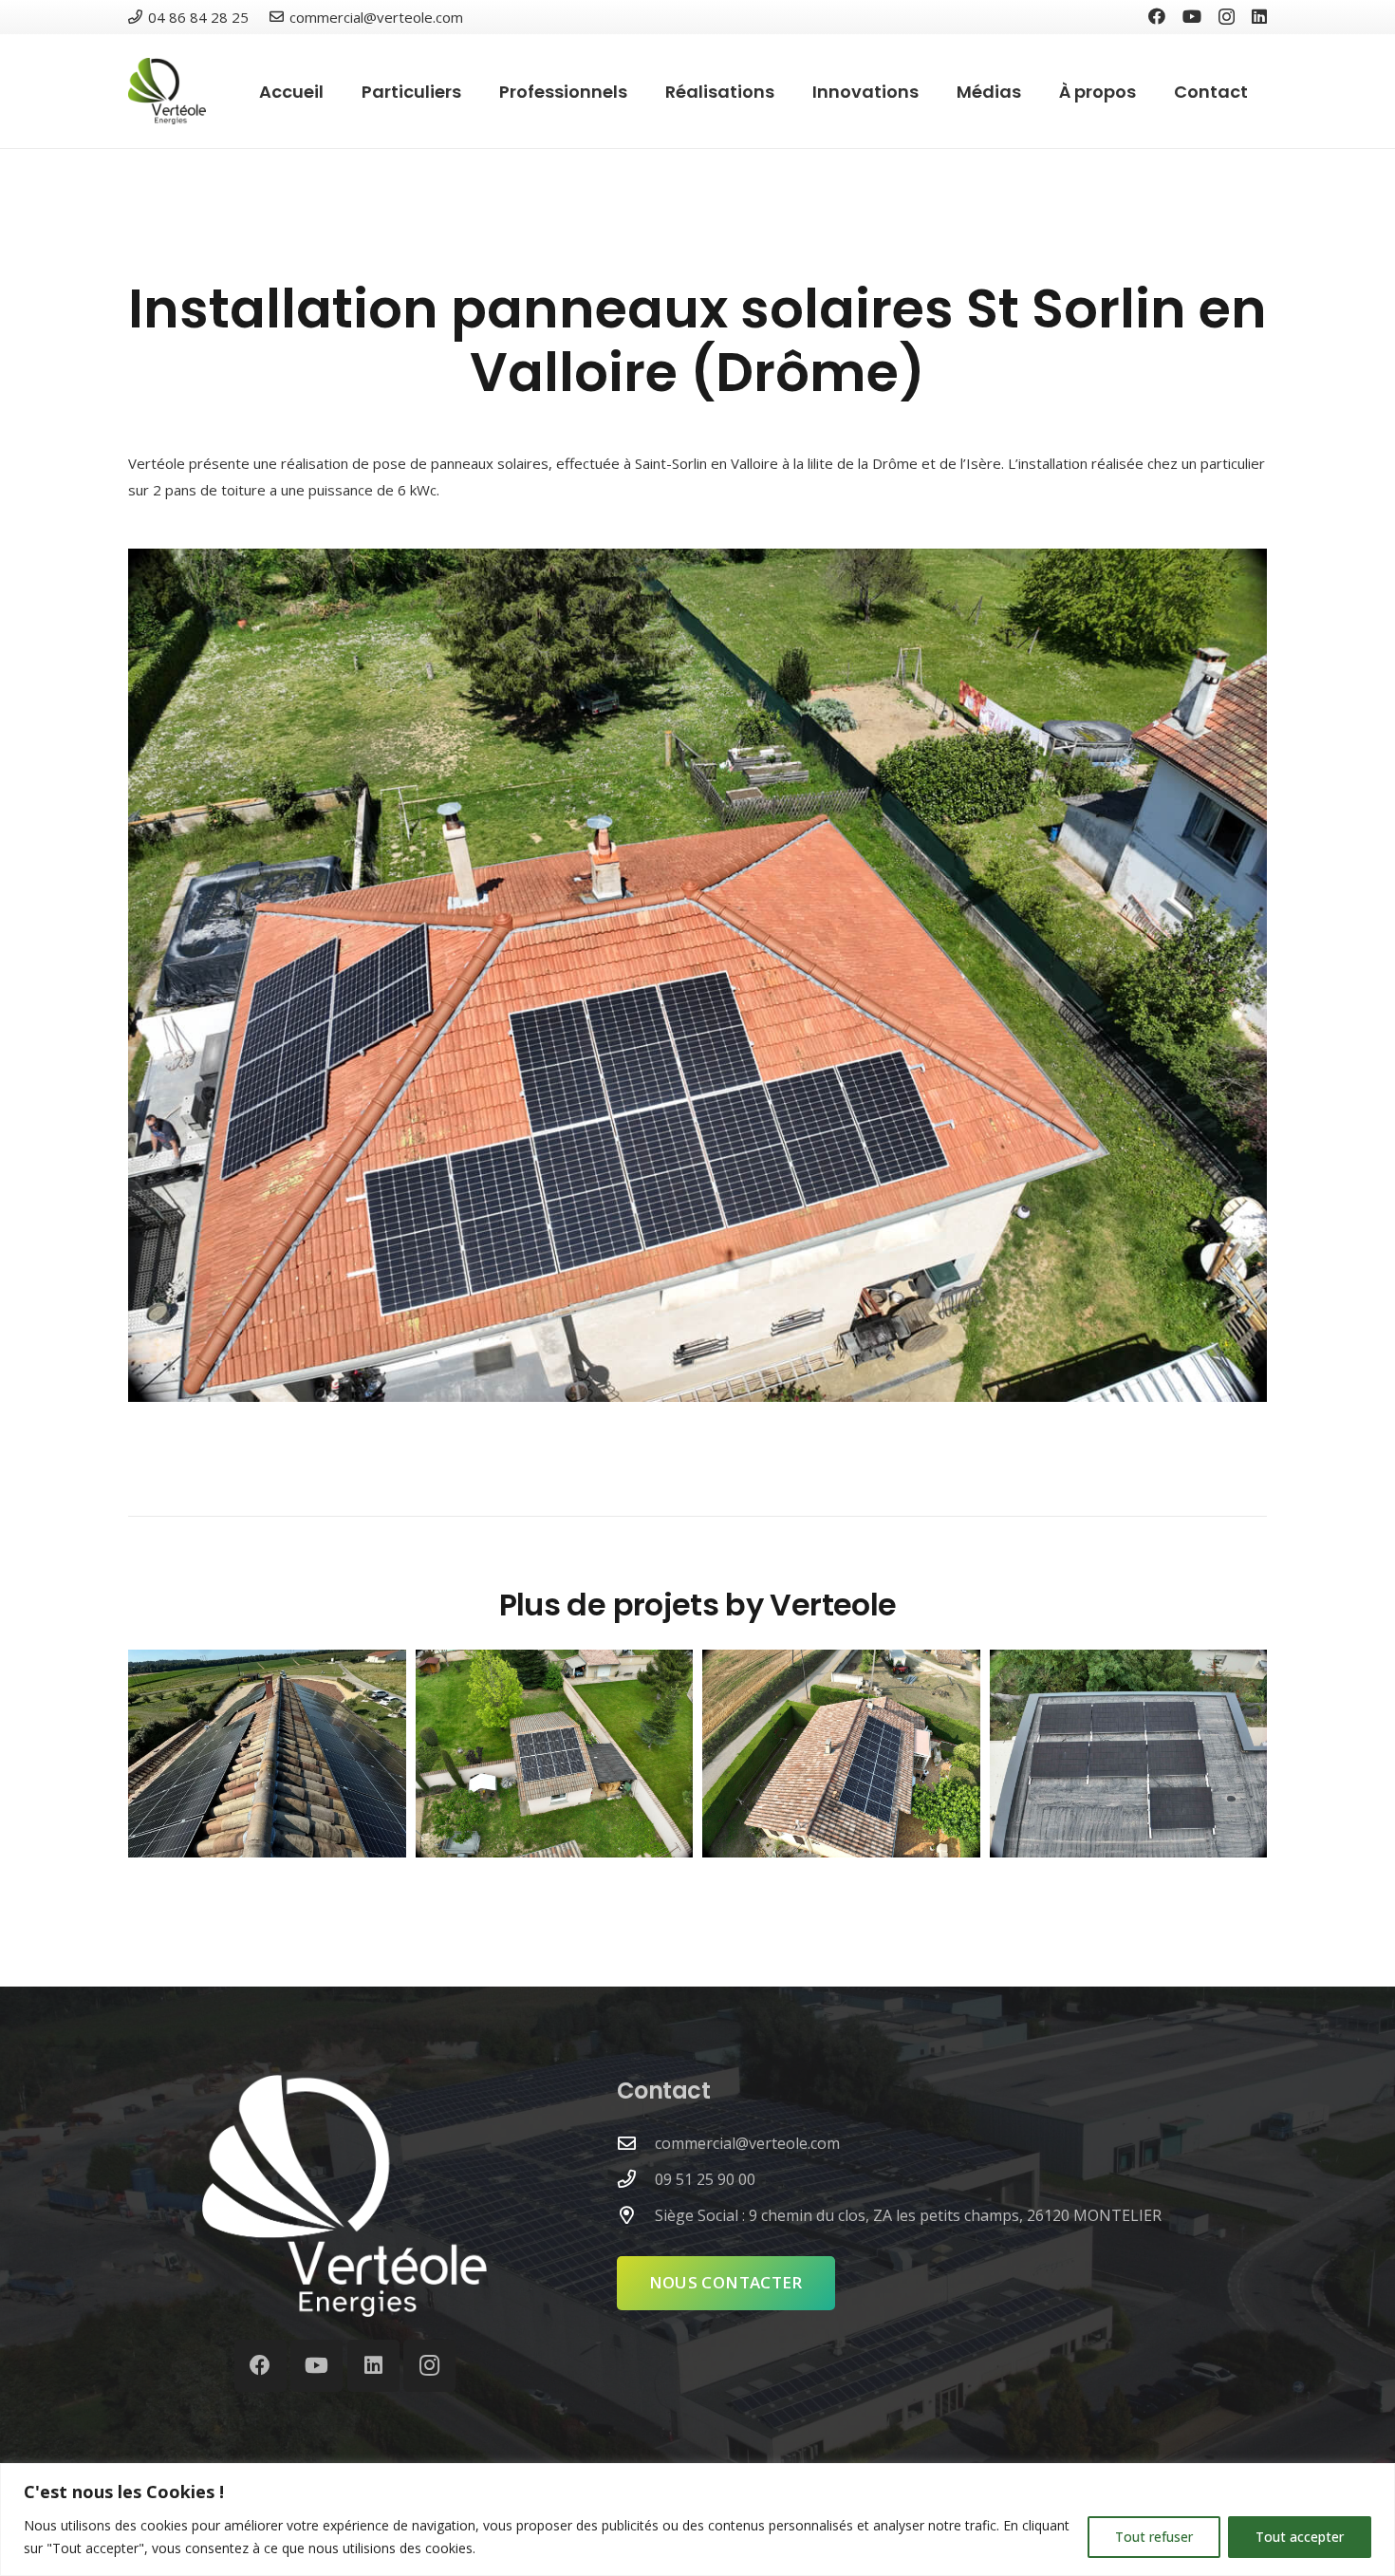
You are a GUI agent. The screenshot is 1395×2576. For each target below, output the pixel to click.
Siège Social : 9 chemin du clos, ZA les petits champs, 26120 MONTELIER (908, 2215)
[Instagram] (1227, 17)
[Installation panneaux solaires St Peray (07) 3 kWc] (1129, 1754)
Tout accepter (1300, 2537)
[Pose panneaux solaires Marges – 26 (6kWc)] (841, 1754)
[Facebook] (1157, 16)
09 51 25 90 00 (705, 2179)
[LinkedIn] (1259, 16)
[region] (697, 2520)
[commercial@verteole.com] (636, 2143)
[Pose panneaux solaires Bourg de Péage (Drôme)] (555, 1754)
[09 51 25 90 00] (636, 2179)
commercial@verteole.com (747, 2143)
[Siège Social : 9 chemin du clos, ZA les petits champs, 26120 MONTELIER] (636, 2215)
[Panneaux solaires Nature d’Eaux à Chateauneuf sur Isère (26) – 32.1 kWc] (267, 1754)
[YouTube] (1192, 16)
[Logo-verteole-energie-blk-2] (167, 91)
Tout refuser (1154, 2537)
